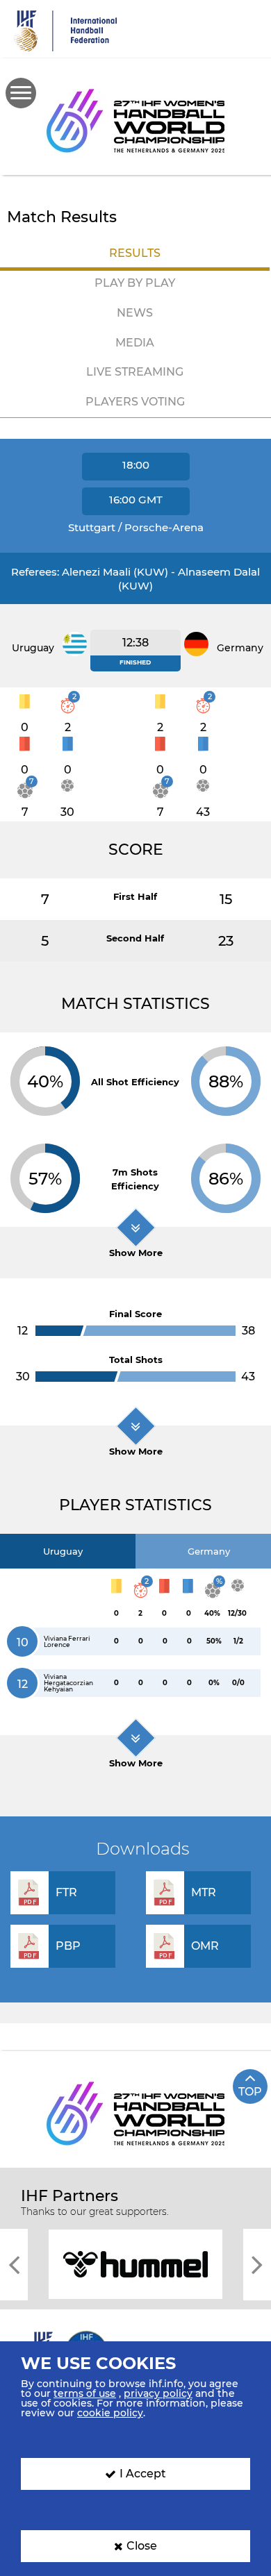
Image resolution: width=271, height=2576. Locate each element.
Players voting (135, 402)
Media (135, 343)
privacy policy (158, 2393)
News (135, 313)
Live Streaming (135, 372)
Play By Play (135, 283)
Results (135, 253)
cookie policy (110, 2413)
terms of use (85, 2393)
